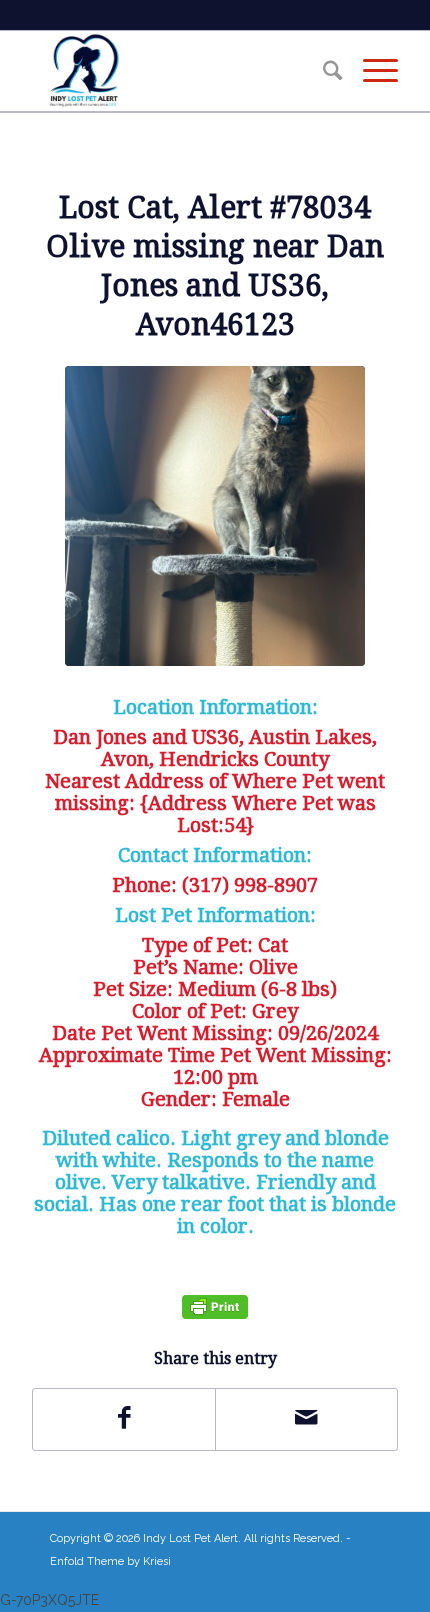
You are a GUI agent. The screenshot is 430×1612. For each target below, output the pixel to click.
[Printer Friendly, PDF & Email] (215, 1306)
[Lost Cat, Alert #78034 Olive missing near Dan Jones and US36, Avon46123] (215, 516)
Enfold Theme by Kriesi (110, 1561)
